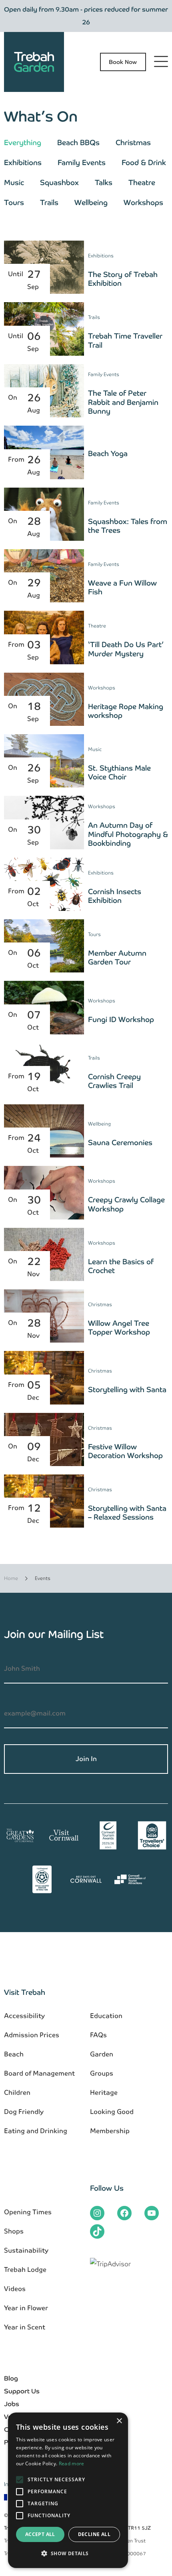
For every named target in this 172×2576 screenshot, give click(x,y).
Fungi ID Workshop (121, 1019)
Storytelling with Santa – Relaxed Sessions (127, 1513)
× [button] (119, 2421)
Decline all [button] (94, 2534)
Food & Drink (144, 162)
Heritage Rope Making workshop (126, 711)
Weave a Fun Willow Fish (122, 588)
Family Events (82, 162)
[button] (68, 2554)
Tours (14, 202)
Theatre (142, 182)
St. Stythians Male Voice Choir (119, 773)
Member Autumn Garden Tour (117, 958)
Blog (11, 2378)
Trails (49, 202)
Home (11, 1578)
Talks (104, 182)
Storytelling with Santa (127, 1390)
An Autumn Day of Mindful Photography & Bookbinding (128, 834)
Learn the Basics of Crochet (121, 1266)
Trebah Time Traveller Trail (125, 341)
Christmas (133, 142)
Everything (23, 142)
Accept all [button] (40, 2534)
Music (14, 182)
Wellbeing (91, 202)
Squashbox (59, 182)
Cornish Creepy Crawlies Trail (114, 1081)
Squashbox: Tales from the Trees (128, 526)
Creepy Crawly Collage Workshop (126, 1204)
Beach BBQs (78, 142)
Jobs (12, 2404)
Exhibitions (23, 162)
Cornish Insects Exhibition (115, 896)
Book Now (123, 62)
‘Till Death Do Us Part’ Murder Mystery (127, 649)
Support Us (22, 2391)
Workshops (143, 202)
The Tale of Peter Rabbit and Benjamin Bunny (123, 402)
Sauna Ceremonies (120, 1143)
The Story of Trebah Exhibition (123, 279)
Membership (110, 2131)
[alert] (68, 2490)
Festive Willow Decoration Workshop (125, 1451)
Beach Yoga (108, 453)
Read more (72, 2463)
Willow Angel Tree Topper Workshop (119, 1328)
